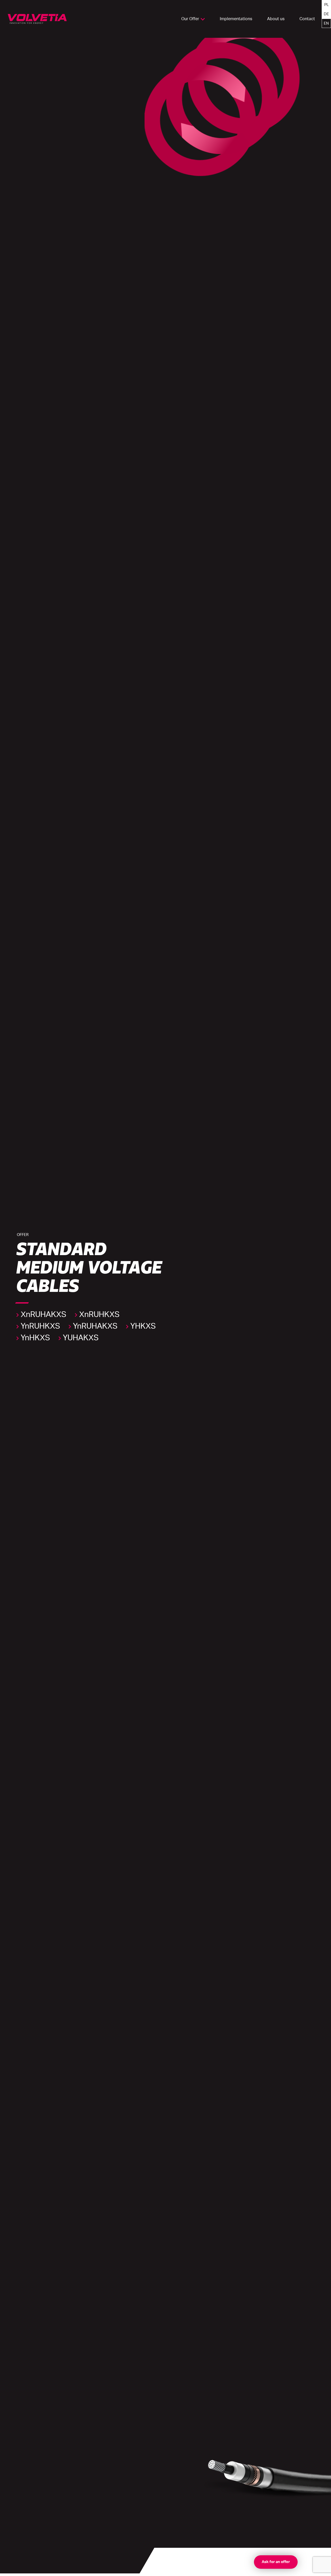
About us (276, 19)
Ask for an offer (276, 2562)
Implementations (236, 19)
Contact (307, 19)
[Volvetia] (37, 19)
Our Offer (190, 19)
